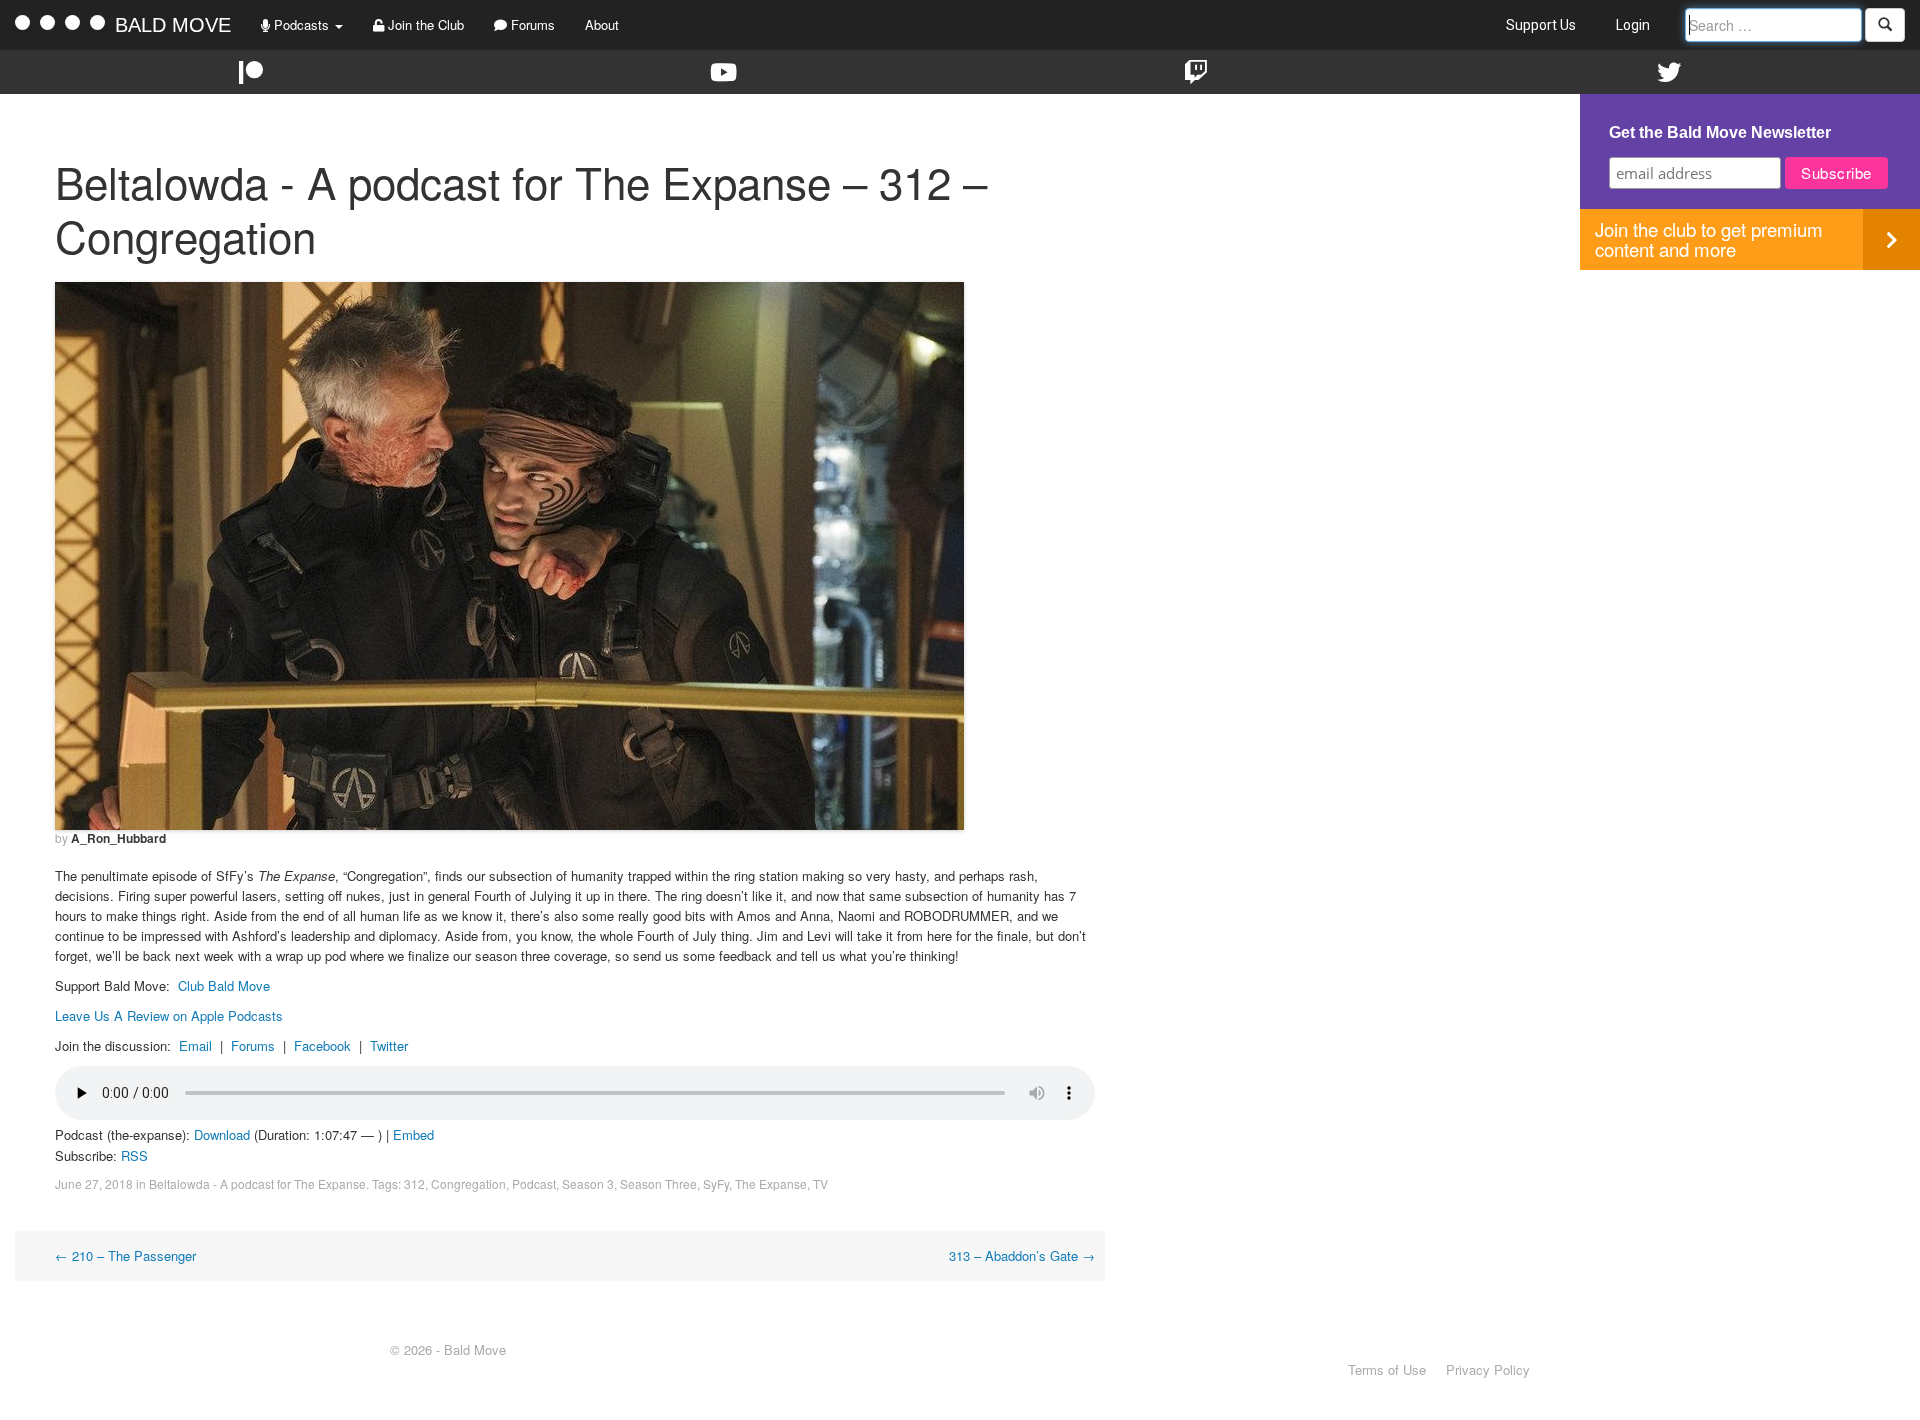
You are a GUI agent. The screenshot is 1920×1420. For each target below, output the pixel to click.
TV (820, 1183)
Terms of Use (1387, 1369)
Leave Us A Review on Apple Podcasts (169, 1015)
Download (222, 1134)
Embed (413, 1134)
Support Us (1541, 25)
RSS (134, 1155)
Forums (531, 24)
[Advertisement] (1750, 410)
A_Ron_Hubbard (118, 838)
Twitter (389, 1045)
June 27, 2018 (94, 1183)
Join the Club (424, 24)
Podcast (534, 1183)
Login (1633, 25)
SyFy (716, 1183)
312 (414, 1183)
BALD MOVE (173, 25)
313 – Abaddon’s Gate (1022, 1255)
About (602, 24)
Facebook (322, 1045)
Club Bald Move (224, 985)
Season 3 (588, 1183)
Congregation (468, 1183)
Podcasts (301, 24)
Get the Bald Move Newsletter (1720, 132)
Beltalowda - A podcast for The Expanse (257, 1183)
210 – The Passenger (125, 1255)
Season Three (658, 1183)
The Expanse (771, 1183)
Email (195, 1045)
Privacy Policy (1488, 1369)
